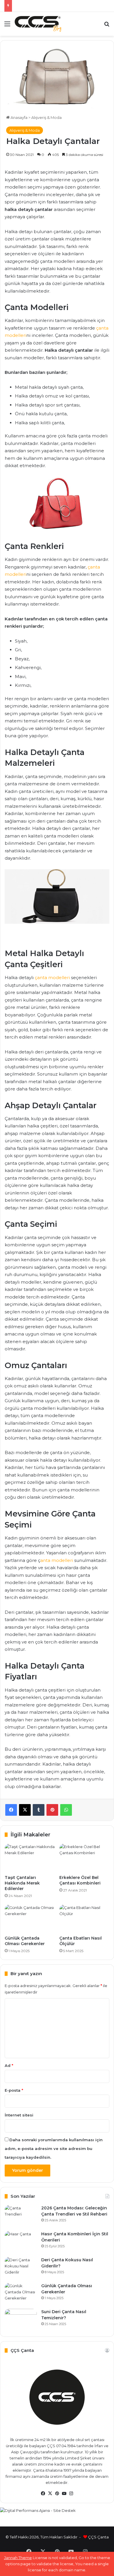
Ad (9, 2065)
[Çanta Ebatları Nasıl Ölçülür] (84, 1919)
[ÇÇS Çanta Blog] (38, 24)
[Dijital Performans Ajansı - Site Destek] (57, 2515)
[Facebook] (11, 1810)
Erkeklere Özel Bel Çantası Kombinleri (80, 1880)
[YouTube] (64, 2494)
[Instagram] (71, 2494)
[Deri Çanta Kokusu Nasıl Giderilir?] (21, 2268)
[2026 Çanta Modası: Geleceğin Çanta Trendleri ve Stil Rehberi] (21, 2216)
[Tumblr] (39, 1810)
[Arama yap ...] (107, 26)
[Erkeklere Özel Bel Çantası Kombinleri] (84, 1858)
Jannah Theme (18, 2558)
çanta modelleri (52, 978)
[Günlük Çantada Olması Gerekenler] (30, 1919)
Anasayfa (19, 117)
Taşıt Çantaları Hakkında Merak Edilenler (22, 1883)
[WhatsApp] (66, 1810)
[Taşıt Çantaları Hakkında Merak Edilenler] (30, 1858)
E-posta (14, 2090)
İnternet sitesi (19, 2115)
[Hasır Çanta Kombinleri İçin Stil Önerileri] (21, 2242)
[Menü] (7, 26)
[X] (25, 1810)
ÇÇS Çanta (98, 2537)
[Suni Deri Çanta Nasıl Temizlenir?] (21, 2320)
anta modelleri (57, 1560)
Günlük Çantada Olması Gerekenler (25, 1941)
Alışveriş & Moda (46, 117)
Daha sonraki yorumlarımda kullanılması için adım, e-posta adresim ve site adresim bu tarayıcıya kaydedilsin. (54, 2149)
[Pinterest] (52, 1810)
